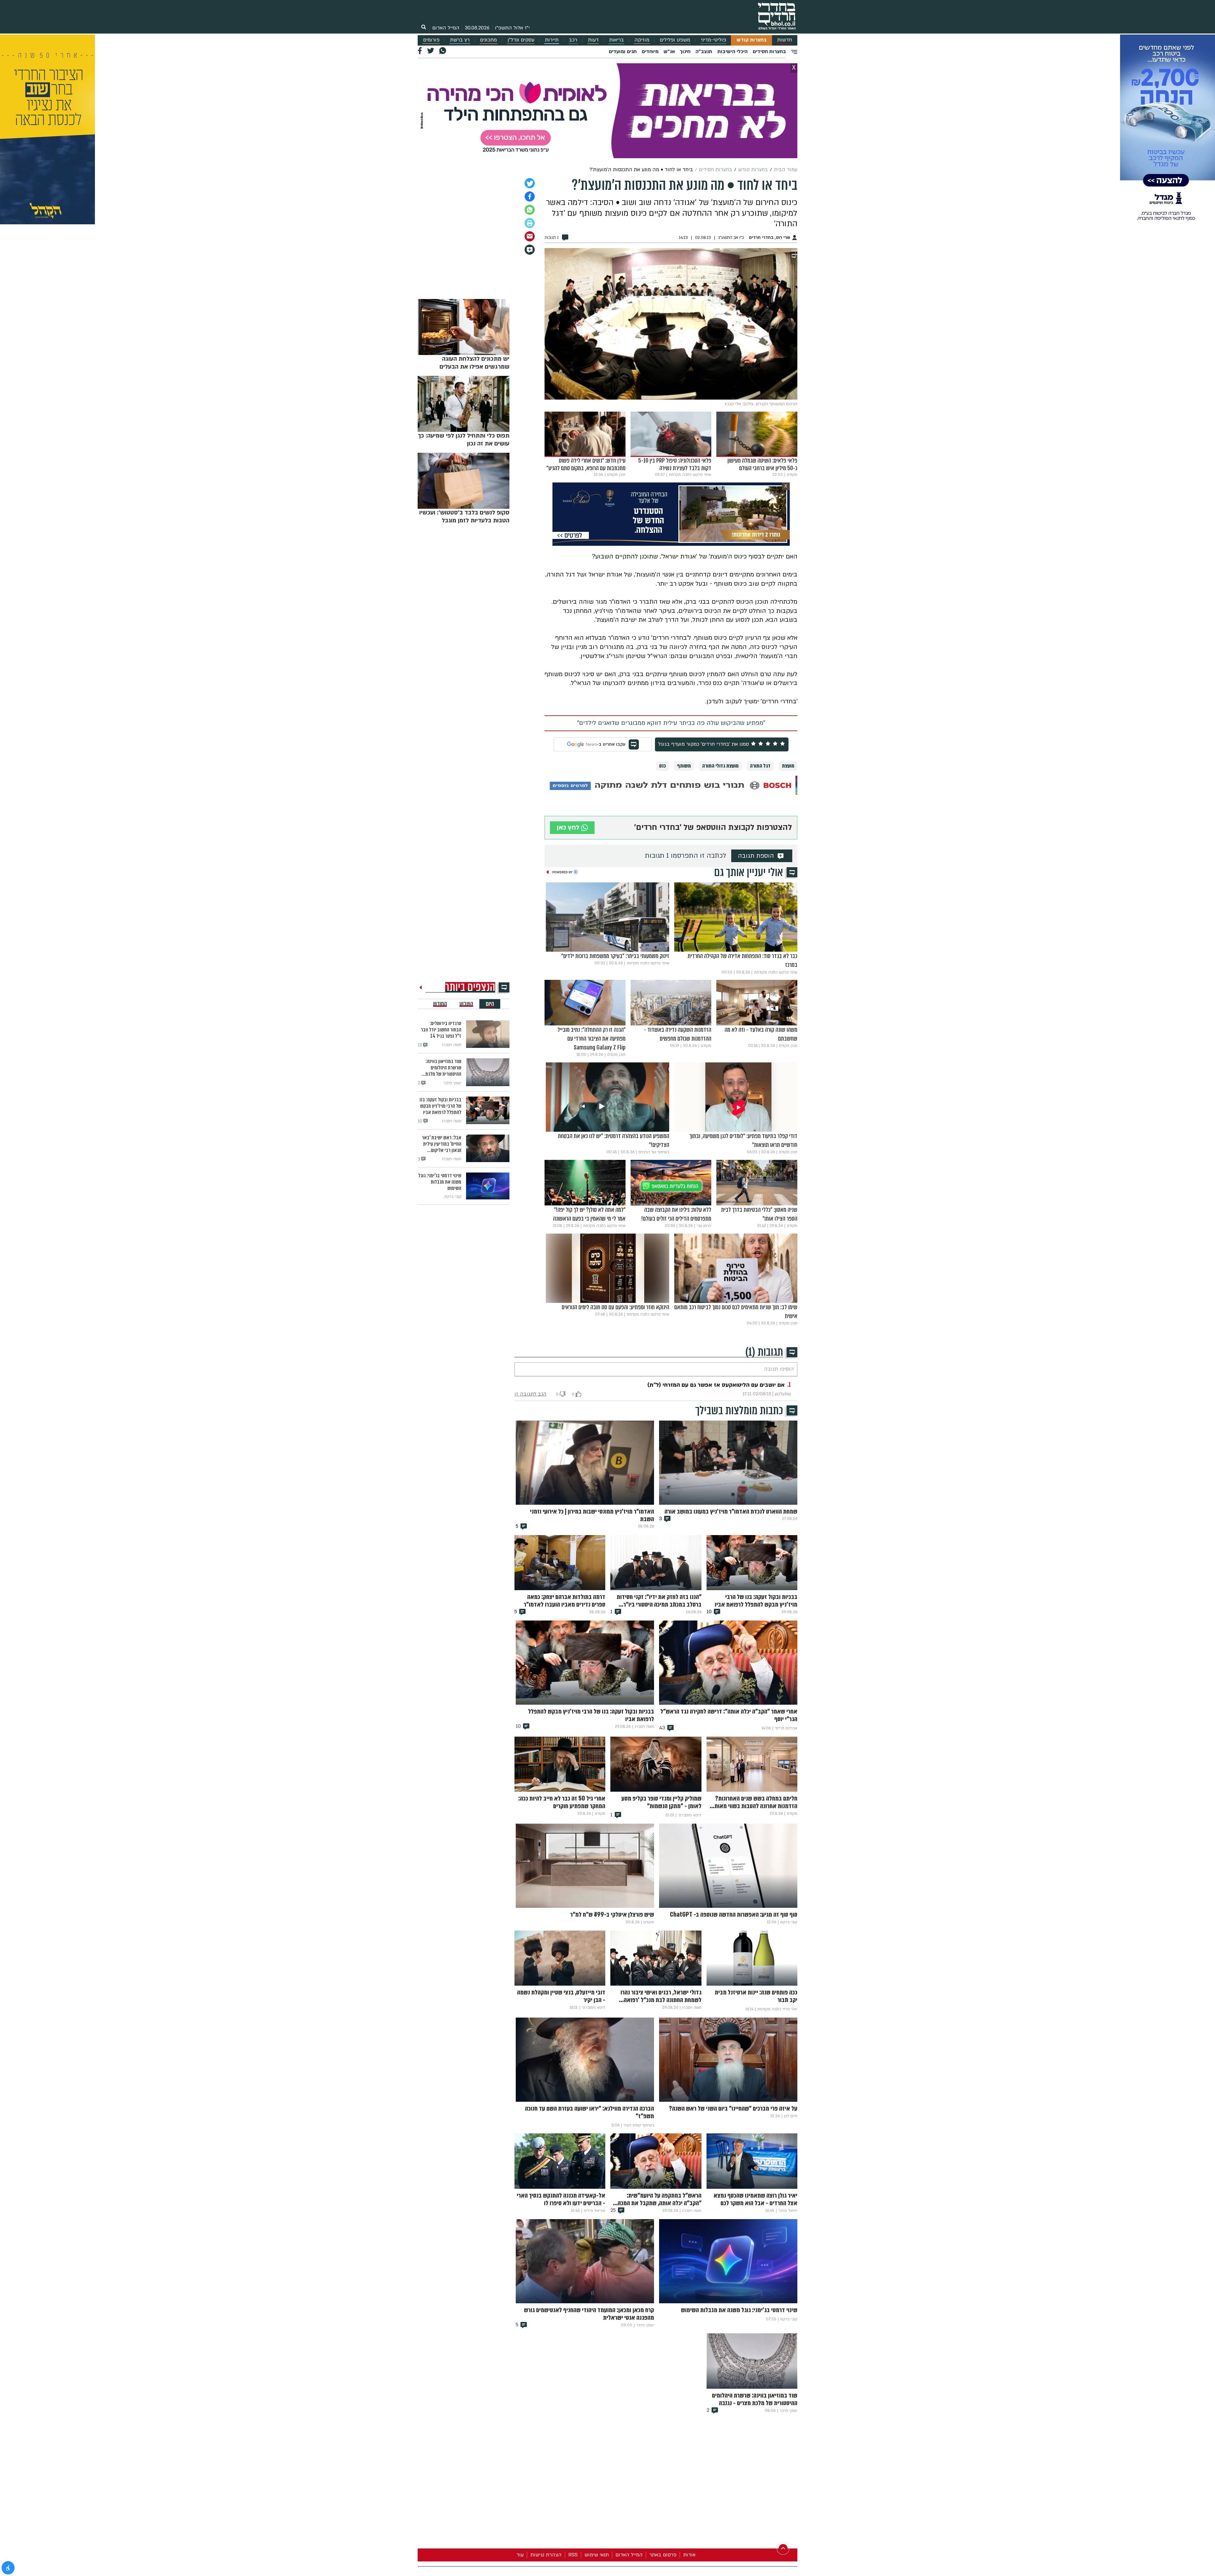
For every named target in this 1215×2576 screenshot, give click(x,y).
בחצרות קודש (752, 40)
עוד (520, 2555)
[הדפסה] (530, 223)
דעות (593, 40)
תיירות (552, 40)
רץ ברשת (460, 40)
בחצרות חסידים (769, 52)
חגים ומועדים (623, 52)
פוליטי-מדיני (713, 40)
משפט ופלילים (675, 40)
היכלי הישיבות (732, 52)
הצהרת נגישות (546, 2555)
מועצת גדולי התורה (720, 766)
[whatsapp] (530, 210)
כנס (662, 766)
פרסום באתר (663, 2555)
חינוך (685, 52)
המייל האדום (446, 28)
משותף (684, 766)
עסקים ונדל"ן (521, 40)
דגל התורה (760, 766)
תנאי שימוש (597, 2555)
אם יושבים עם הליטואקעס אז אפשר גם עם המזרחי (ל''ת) (716, 1385)
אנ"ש (669, 52)
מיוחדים (650, 52)
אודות (689, 2555)
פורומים (431, 40)
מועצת (788, 766)
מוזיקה (642, 40)
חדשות (785, 40)
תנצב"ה (704, 52)
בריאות (617, 40)
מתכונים (488, 40)
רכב (573, 40)
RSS (573, 2555)
